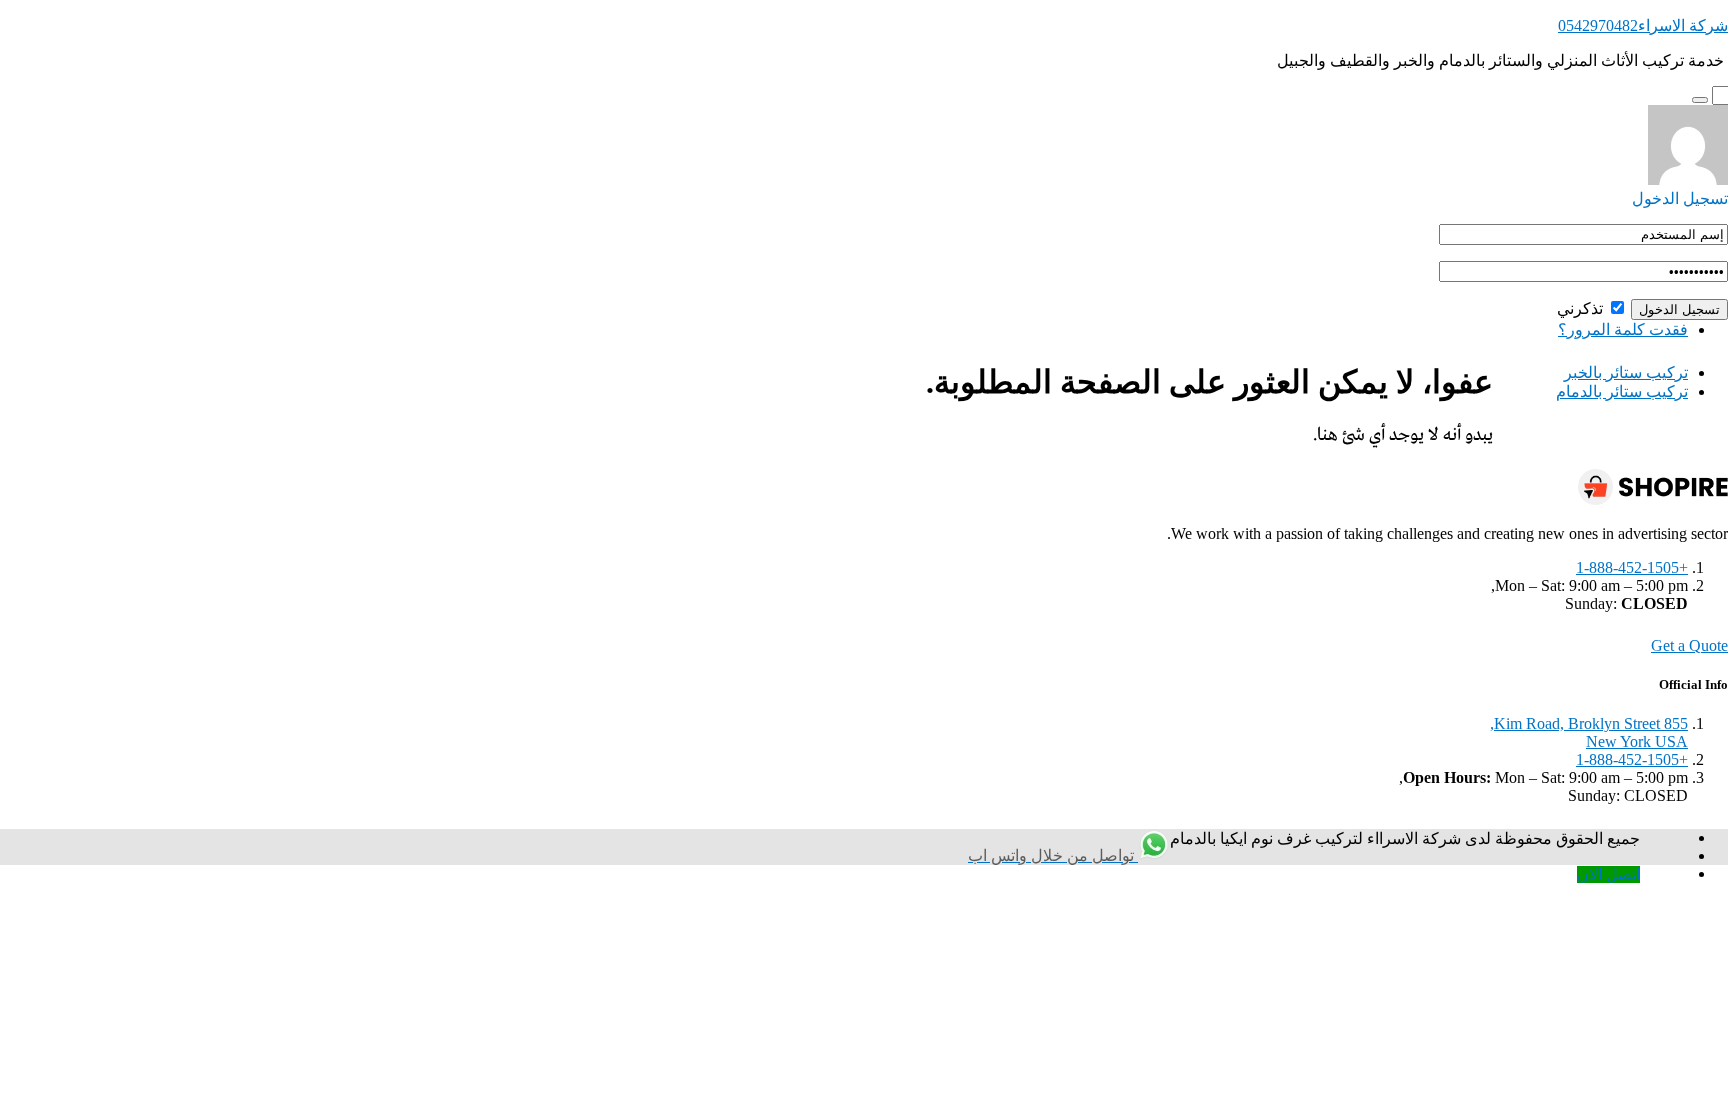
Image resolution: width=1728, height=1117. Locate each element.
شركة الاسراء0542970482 (1643, 25)
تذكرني (1582, 308)
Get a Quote (1689, 645)
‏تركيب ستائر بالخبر (1626, 372)
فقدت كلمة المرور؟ (1623, 329)
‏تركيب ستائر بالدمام (1622, 391)
